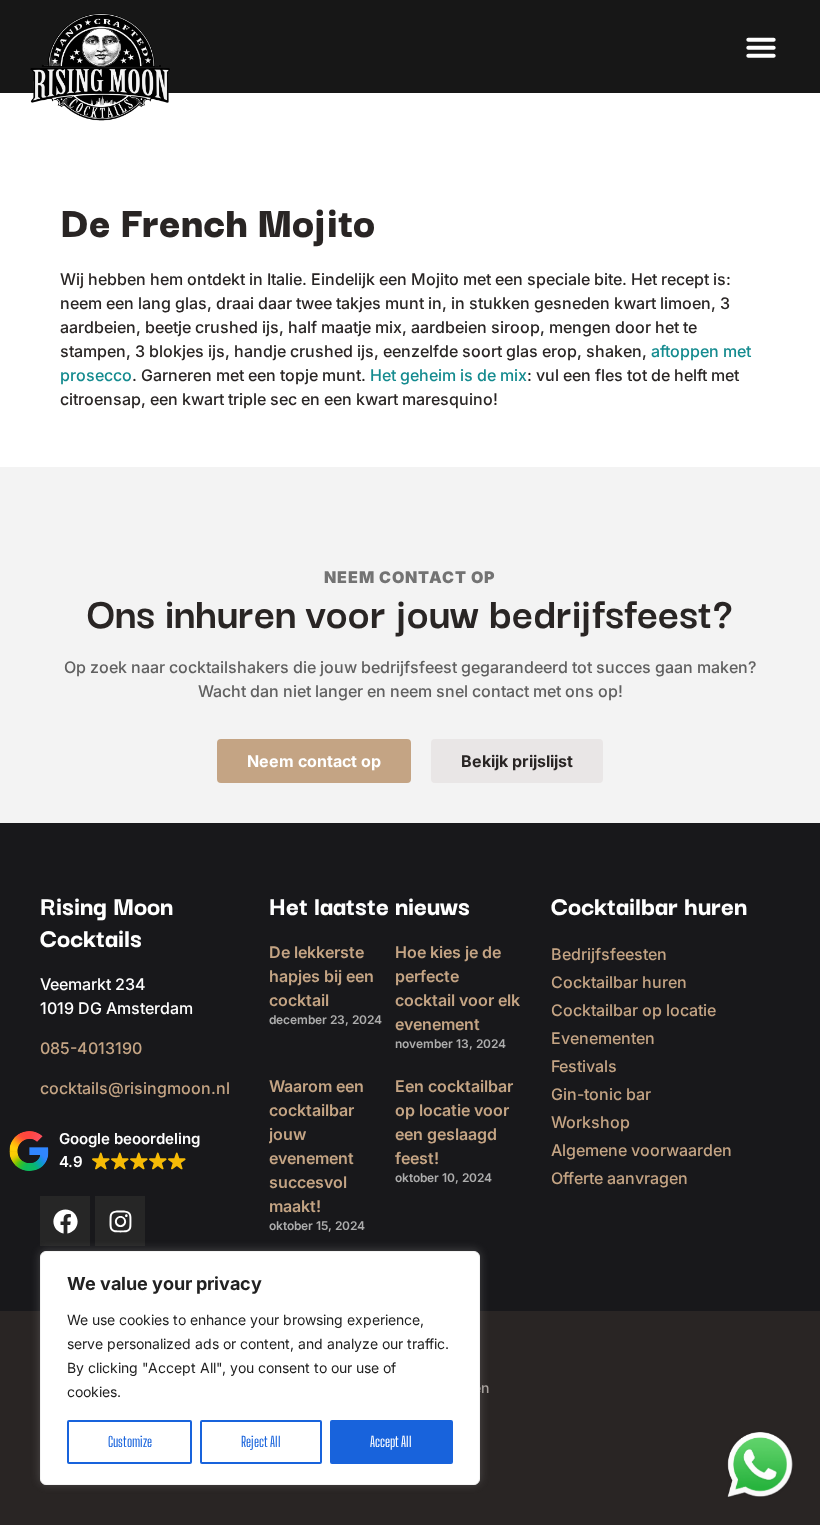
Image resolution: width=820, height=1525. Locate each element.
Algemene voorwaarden (641, 1150)
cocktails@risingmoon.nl (135, 1088)
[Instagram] (120, 1221)
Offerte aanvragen (619, 1178)
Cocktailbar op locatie (633, 1010)
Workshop (590, 1122)
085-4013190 (91, 1048)
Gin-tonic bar (601, 1094)
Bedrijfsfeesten (609, 954)
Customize (130, 1441)
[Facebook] (65, 1221)
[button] (761, 47)
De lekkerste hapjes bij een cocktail (321, 976)
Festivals (584, 1066)
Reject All (261, 1441)
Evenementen (603, 1038)
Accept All (391, 1441)
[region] (260, 1368)
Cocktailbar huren (619, 982)
